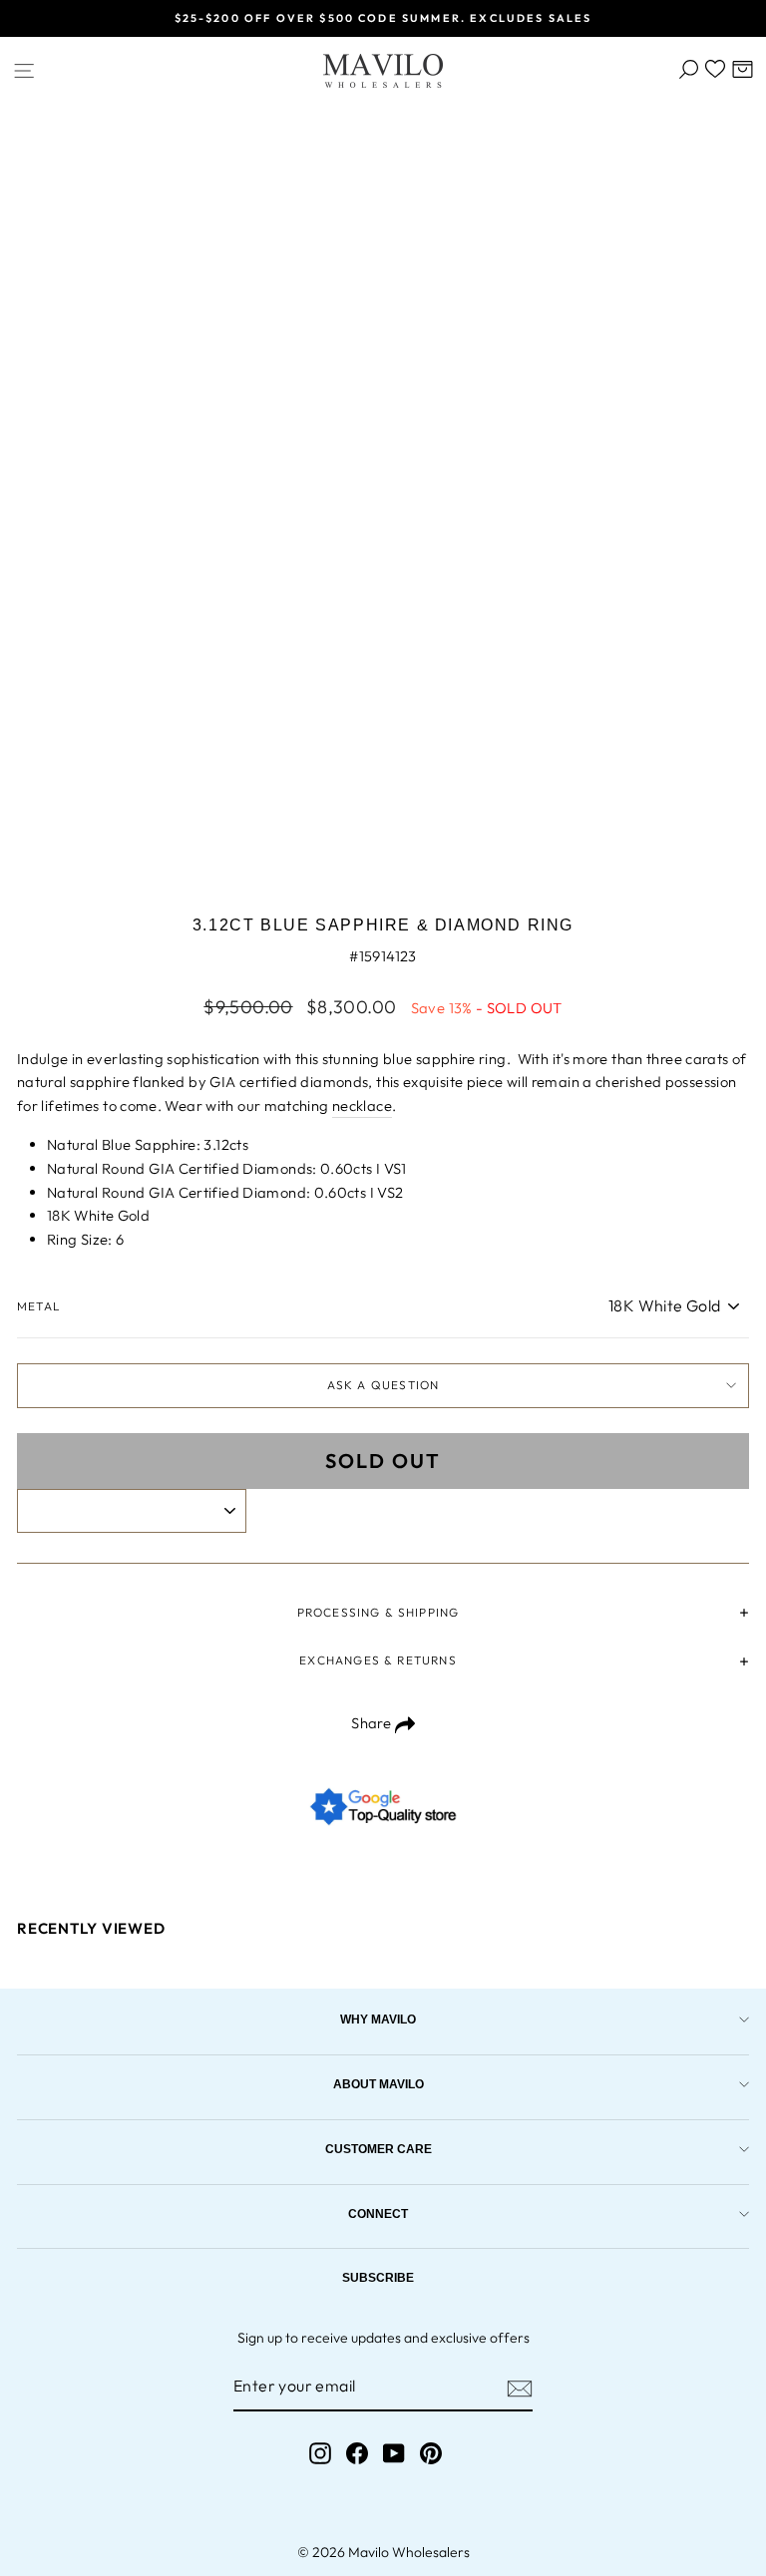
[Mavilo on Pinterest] (431, 2453)
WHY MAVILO (378, 2019)
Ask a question (383, 1385)
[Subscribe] (520, 2388)
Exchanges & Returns (378, 1660)
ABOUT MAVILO (379, 2084)
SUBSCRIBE (378, 2277)
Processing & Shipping (379, 1612)
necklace (362, 1105)
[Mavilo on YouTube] (394, 2453)
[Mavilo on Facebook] (357, 2453)
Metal (39, 1306)
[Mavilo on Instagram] (320, 2453)
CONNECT (378, 2213)
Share (373, 1723)
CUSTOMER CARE (379, 2149)
